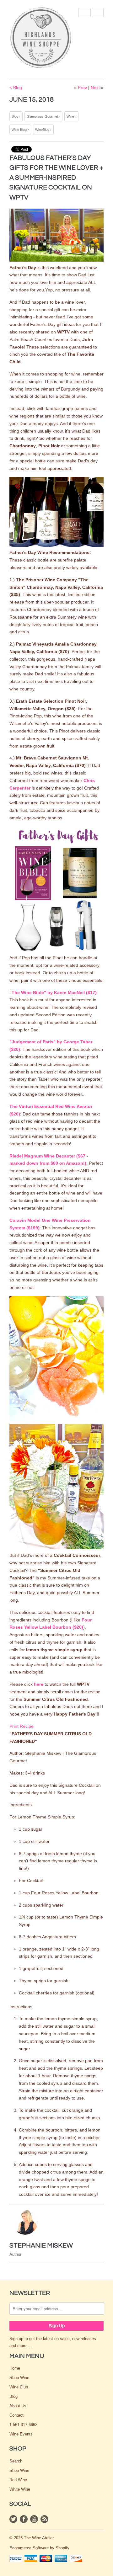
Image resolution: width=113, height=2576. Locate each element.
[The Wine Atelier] (41, 38)
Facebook (24, 2519)
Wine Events (21, 2434)
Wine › (71, 116)
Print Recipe (22, 1726)
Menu (84, 13)
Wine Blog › (20, 130)
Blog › (16, 116)
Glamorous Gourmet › (43, 116)
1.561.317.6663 (23, 2425)
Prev (82, 88)
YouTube (34, 2519)
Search (16, 2461)
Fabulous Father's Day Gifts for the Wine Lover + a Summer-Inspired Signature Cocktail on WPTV (56, 178)
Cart (98, 13)
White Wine (20, 2489)
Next (95, 88)
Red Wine (18, 2480)
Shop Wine (19, 2378)
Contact (16, 2415)
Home (15, 2368)
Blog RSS (44, 2519)
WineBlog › (43, 130)
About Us (18, 2406)
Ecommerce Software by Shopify (39, 2548)
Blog (13, 2396)
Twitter (13, 2519)
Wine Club (19, 2387)
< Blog (16, 88)
